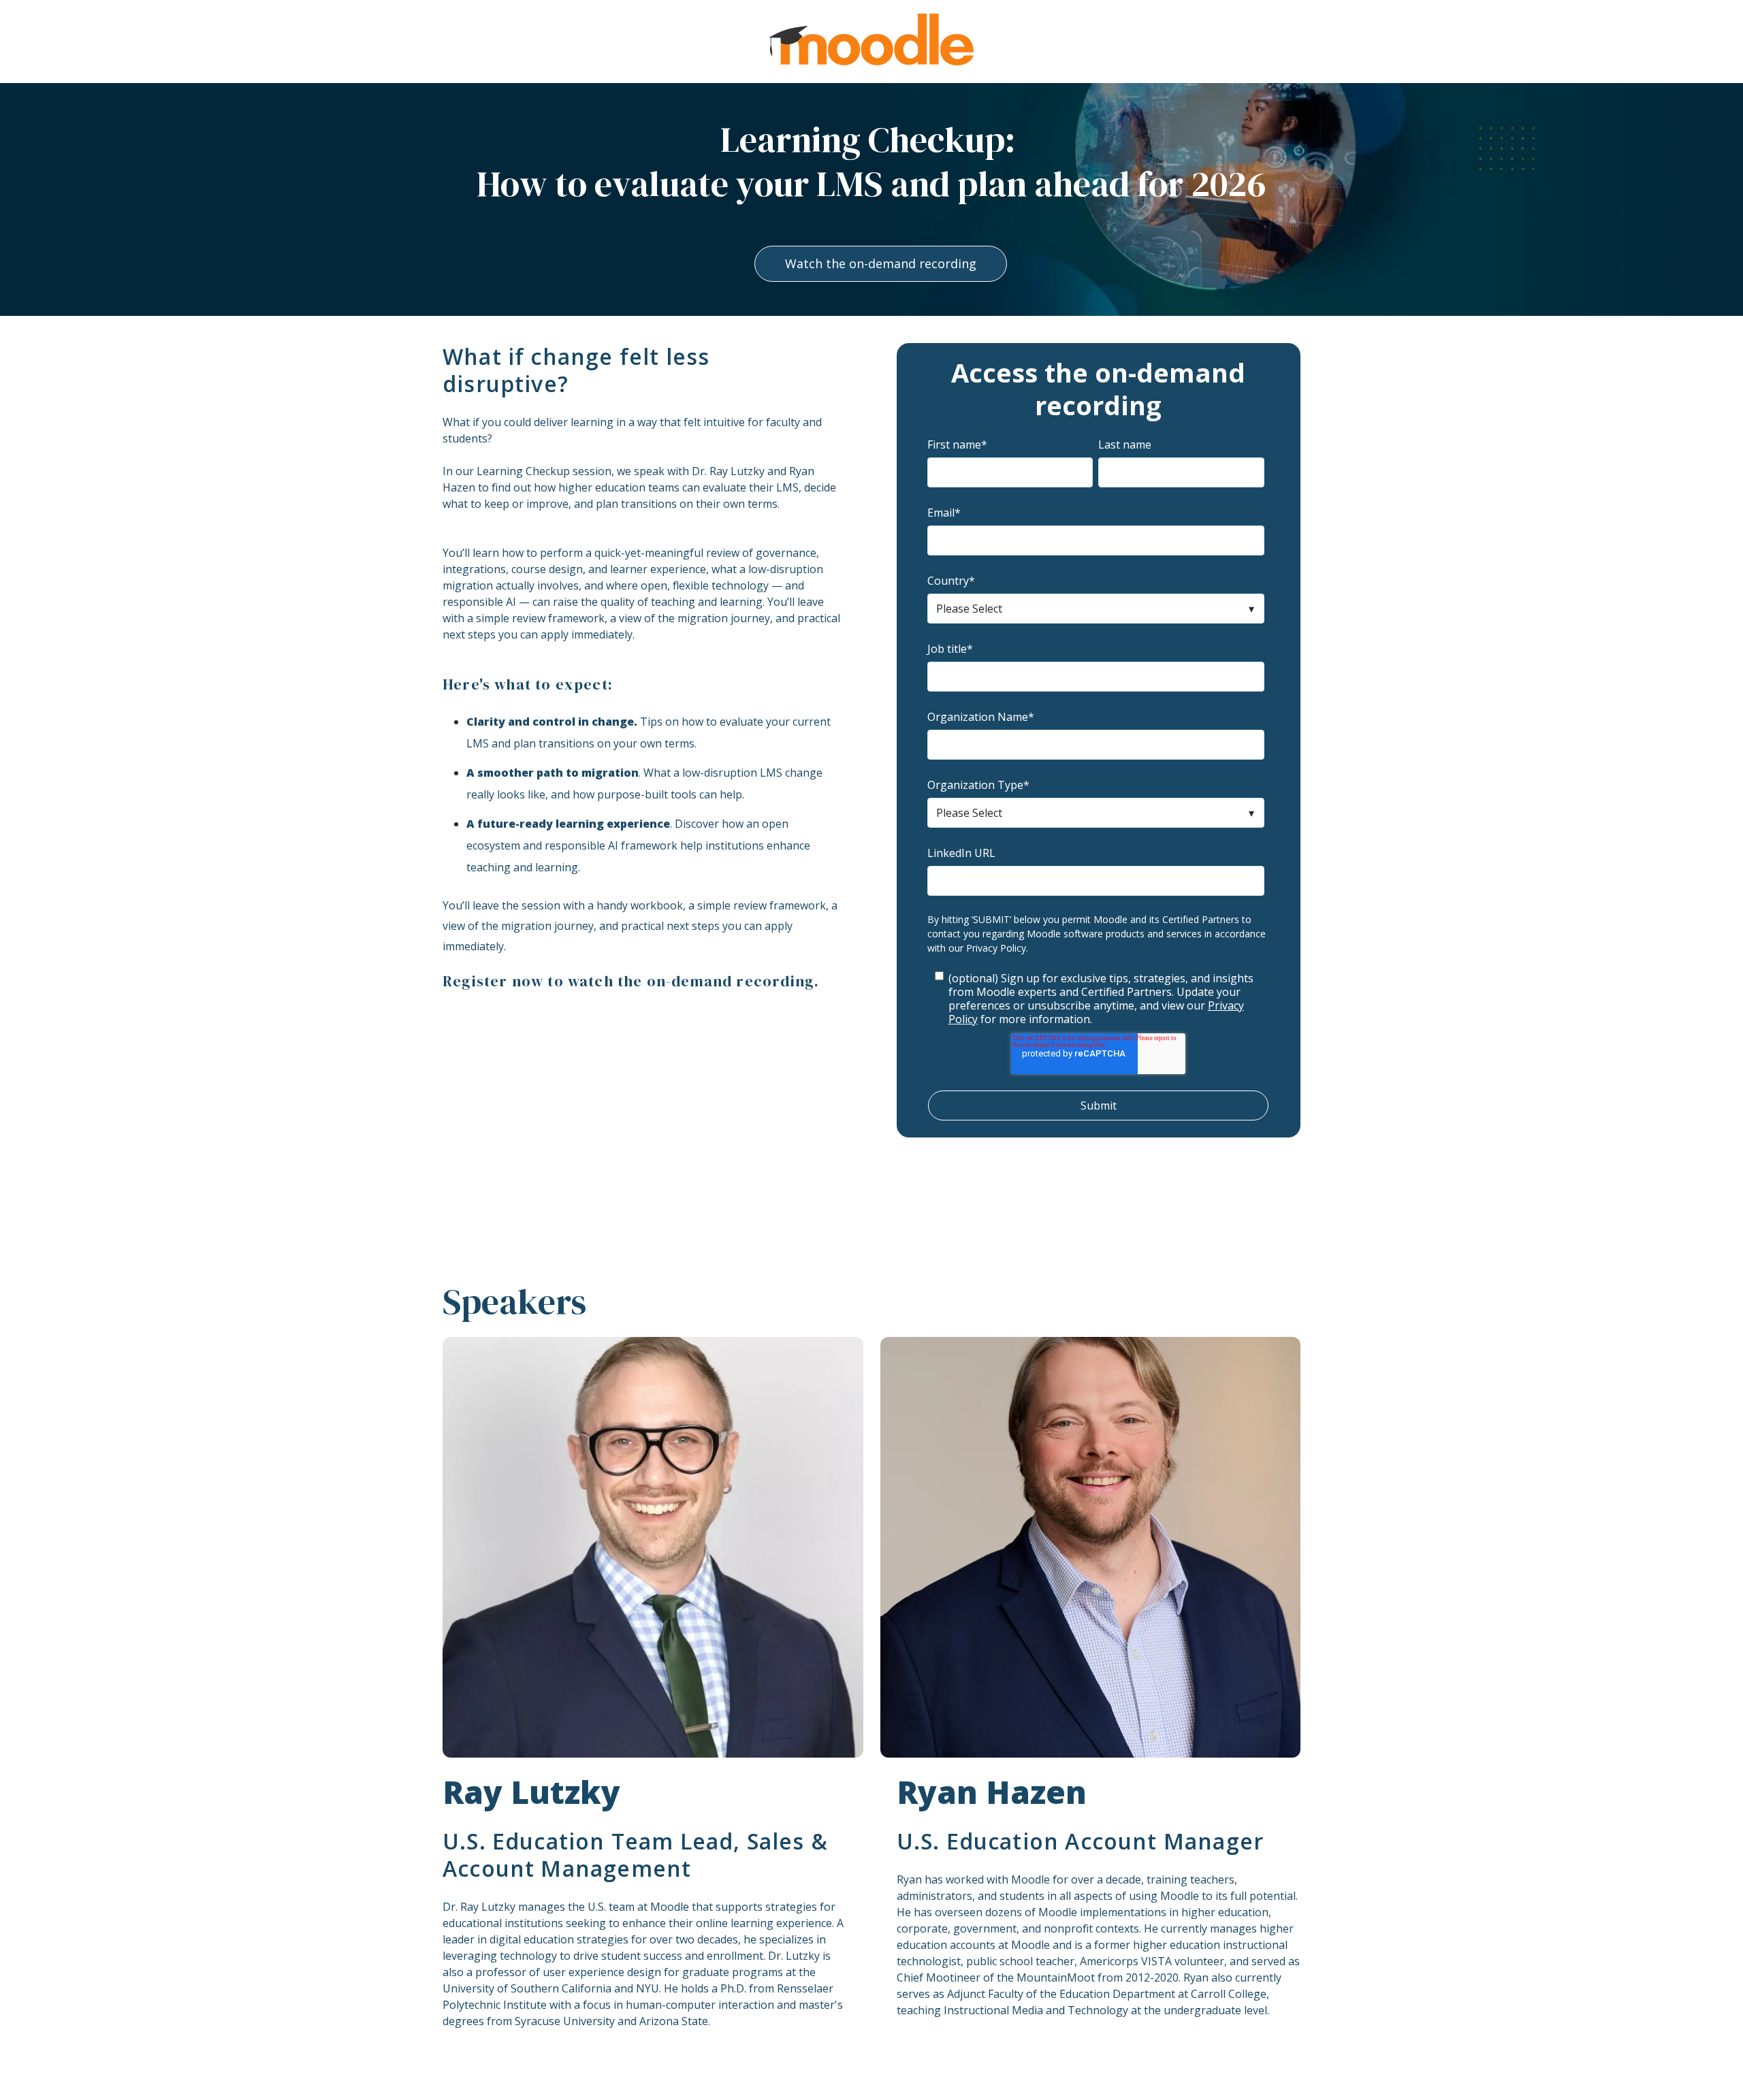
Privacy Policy (996, 948)
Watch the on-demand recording (881, 263)
